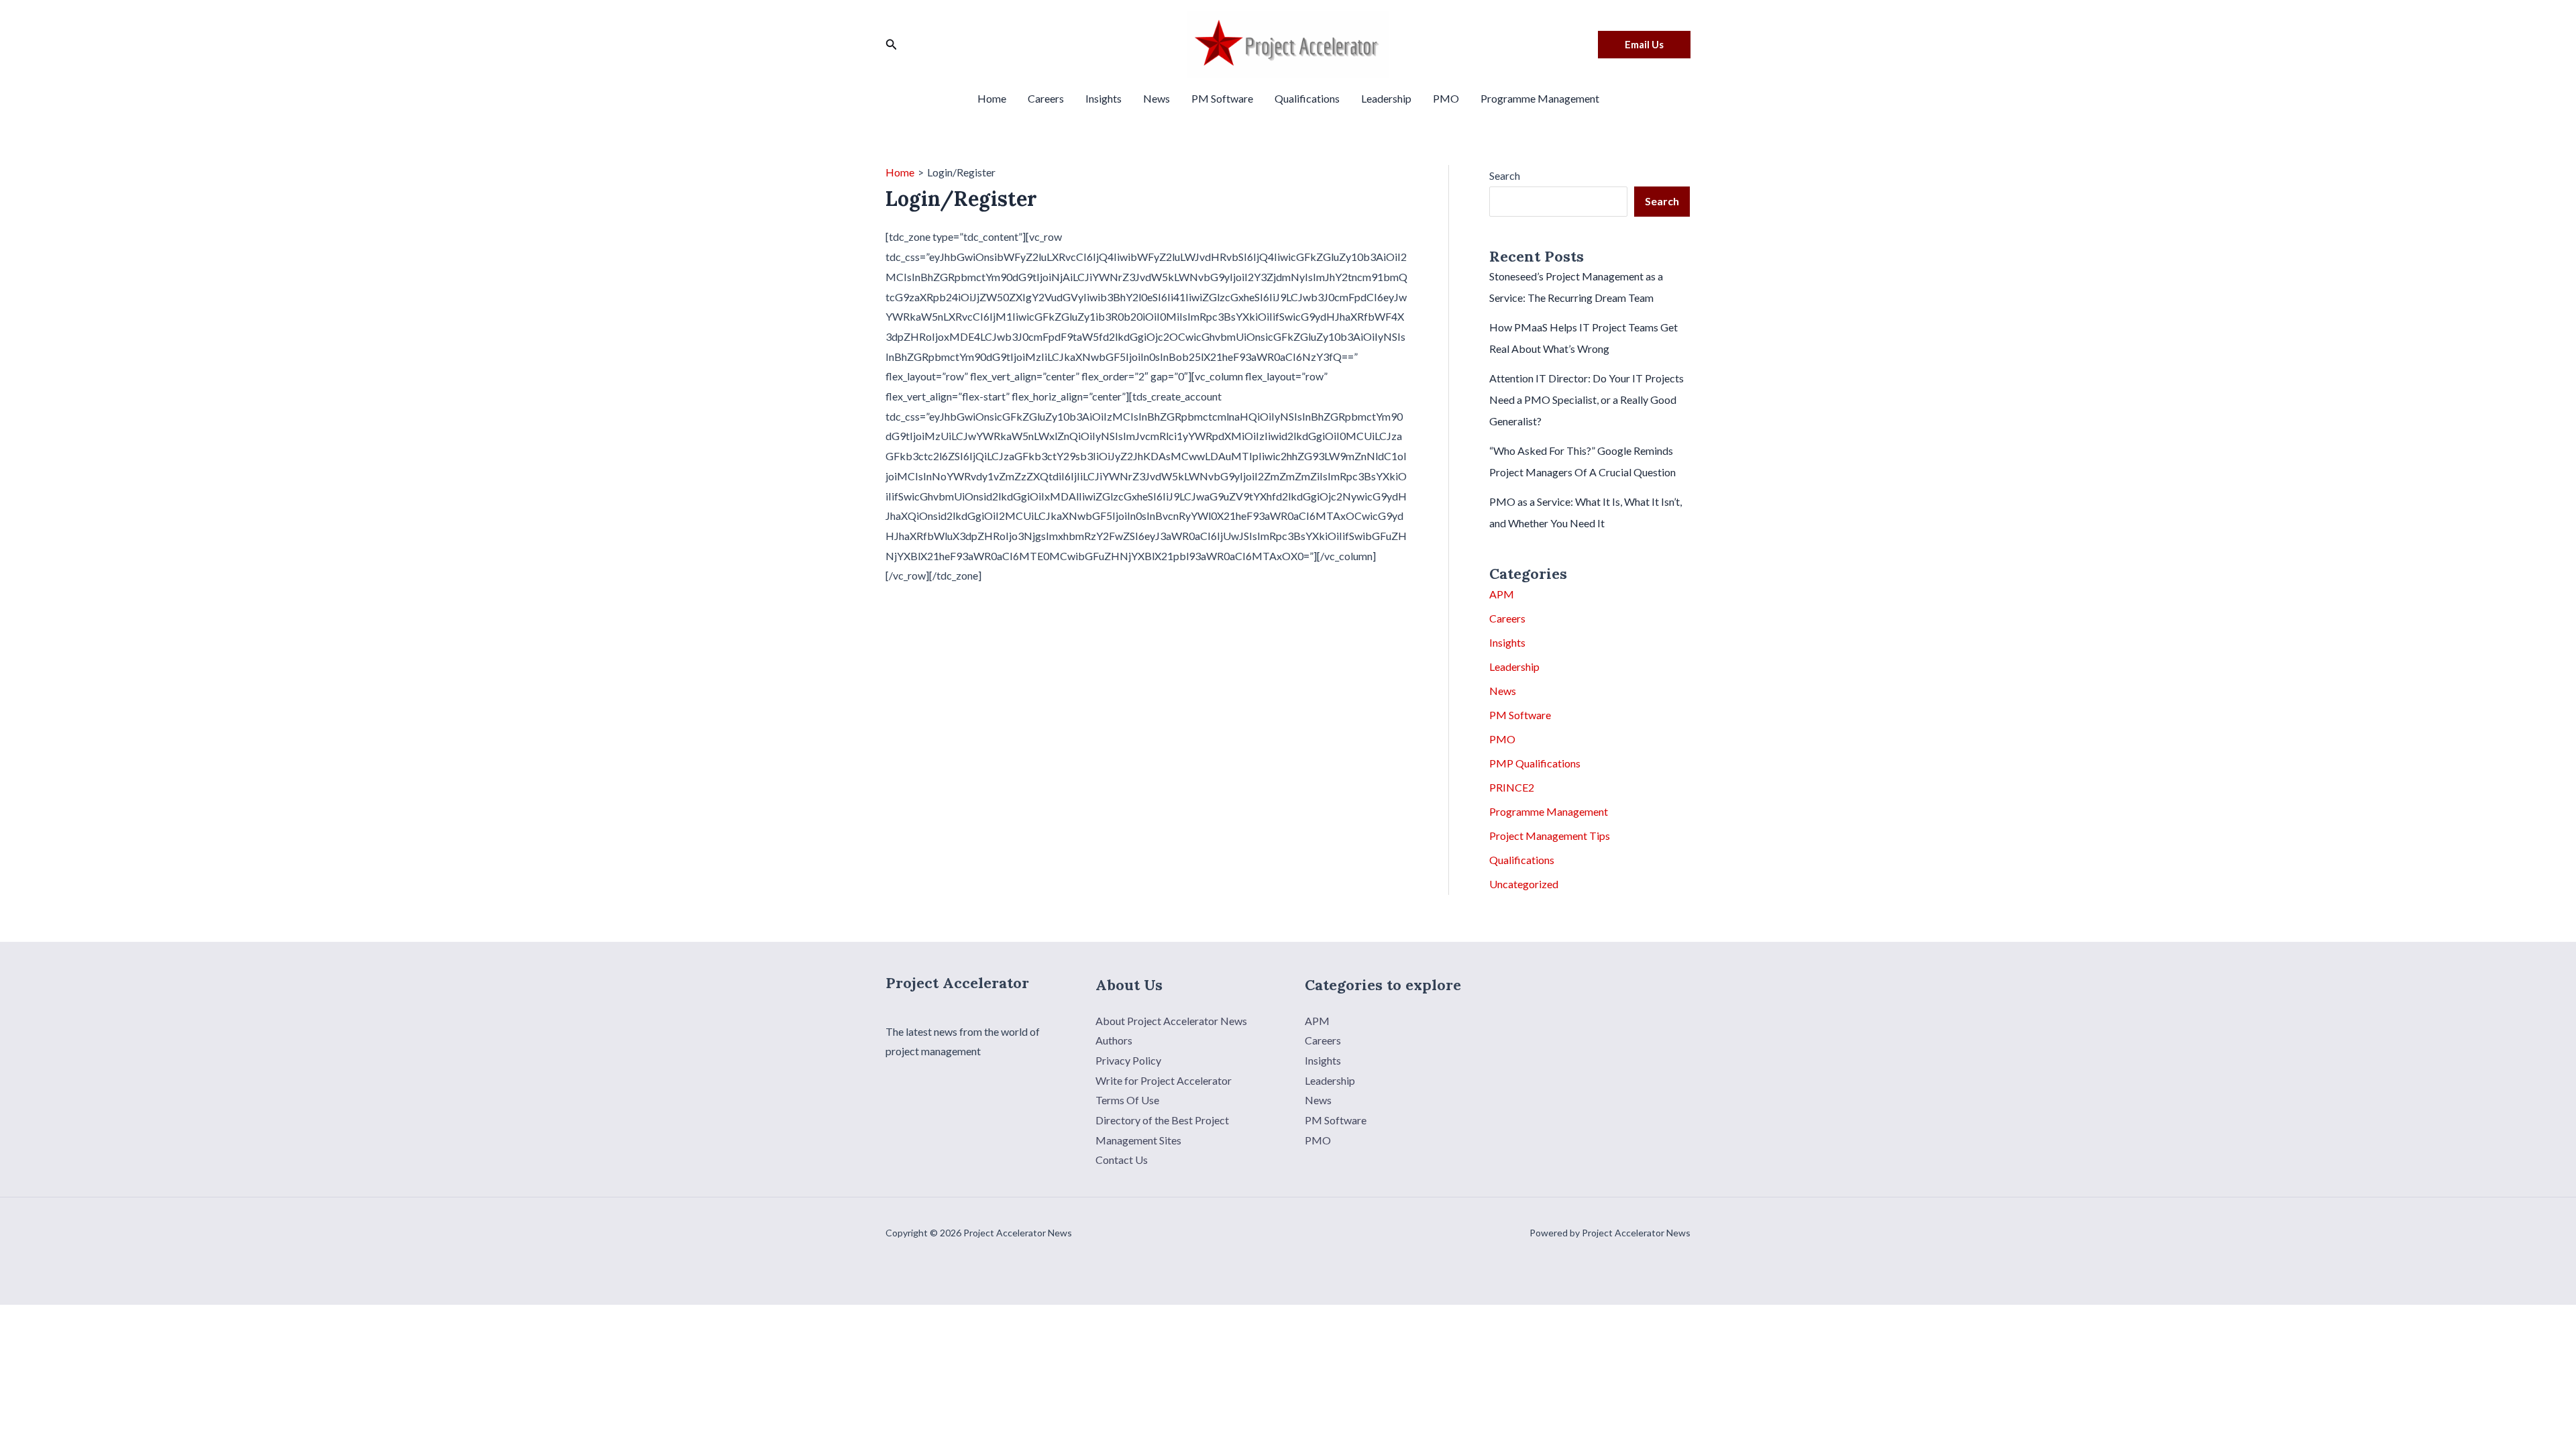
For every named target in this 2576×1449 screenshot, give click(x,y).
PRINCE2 (1512, 787)
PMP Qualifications (1535, 763)
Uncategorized (1524, 884)
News (1157, 98)
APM (1502, 594)
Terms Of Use (1127, 1100)
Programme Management (1540, 98)
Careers (1046, 98)
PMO (1446, 98)
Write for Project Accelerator (1164, 1080)
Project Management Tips (1550, 836)
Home (992, 98)
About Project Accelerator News (1171, 1021)
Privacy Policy (1128, 1060)
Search (1505, 175)
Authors (1114, 1040)
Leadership (1386, 98)
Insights (1104, 98)
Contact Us (1122, 1160)
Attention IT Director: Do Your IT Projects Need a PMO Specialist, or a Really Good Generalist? (1587, 399)
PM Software (1222, 98)
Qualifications (1307, 98)
